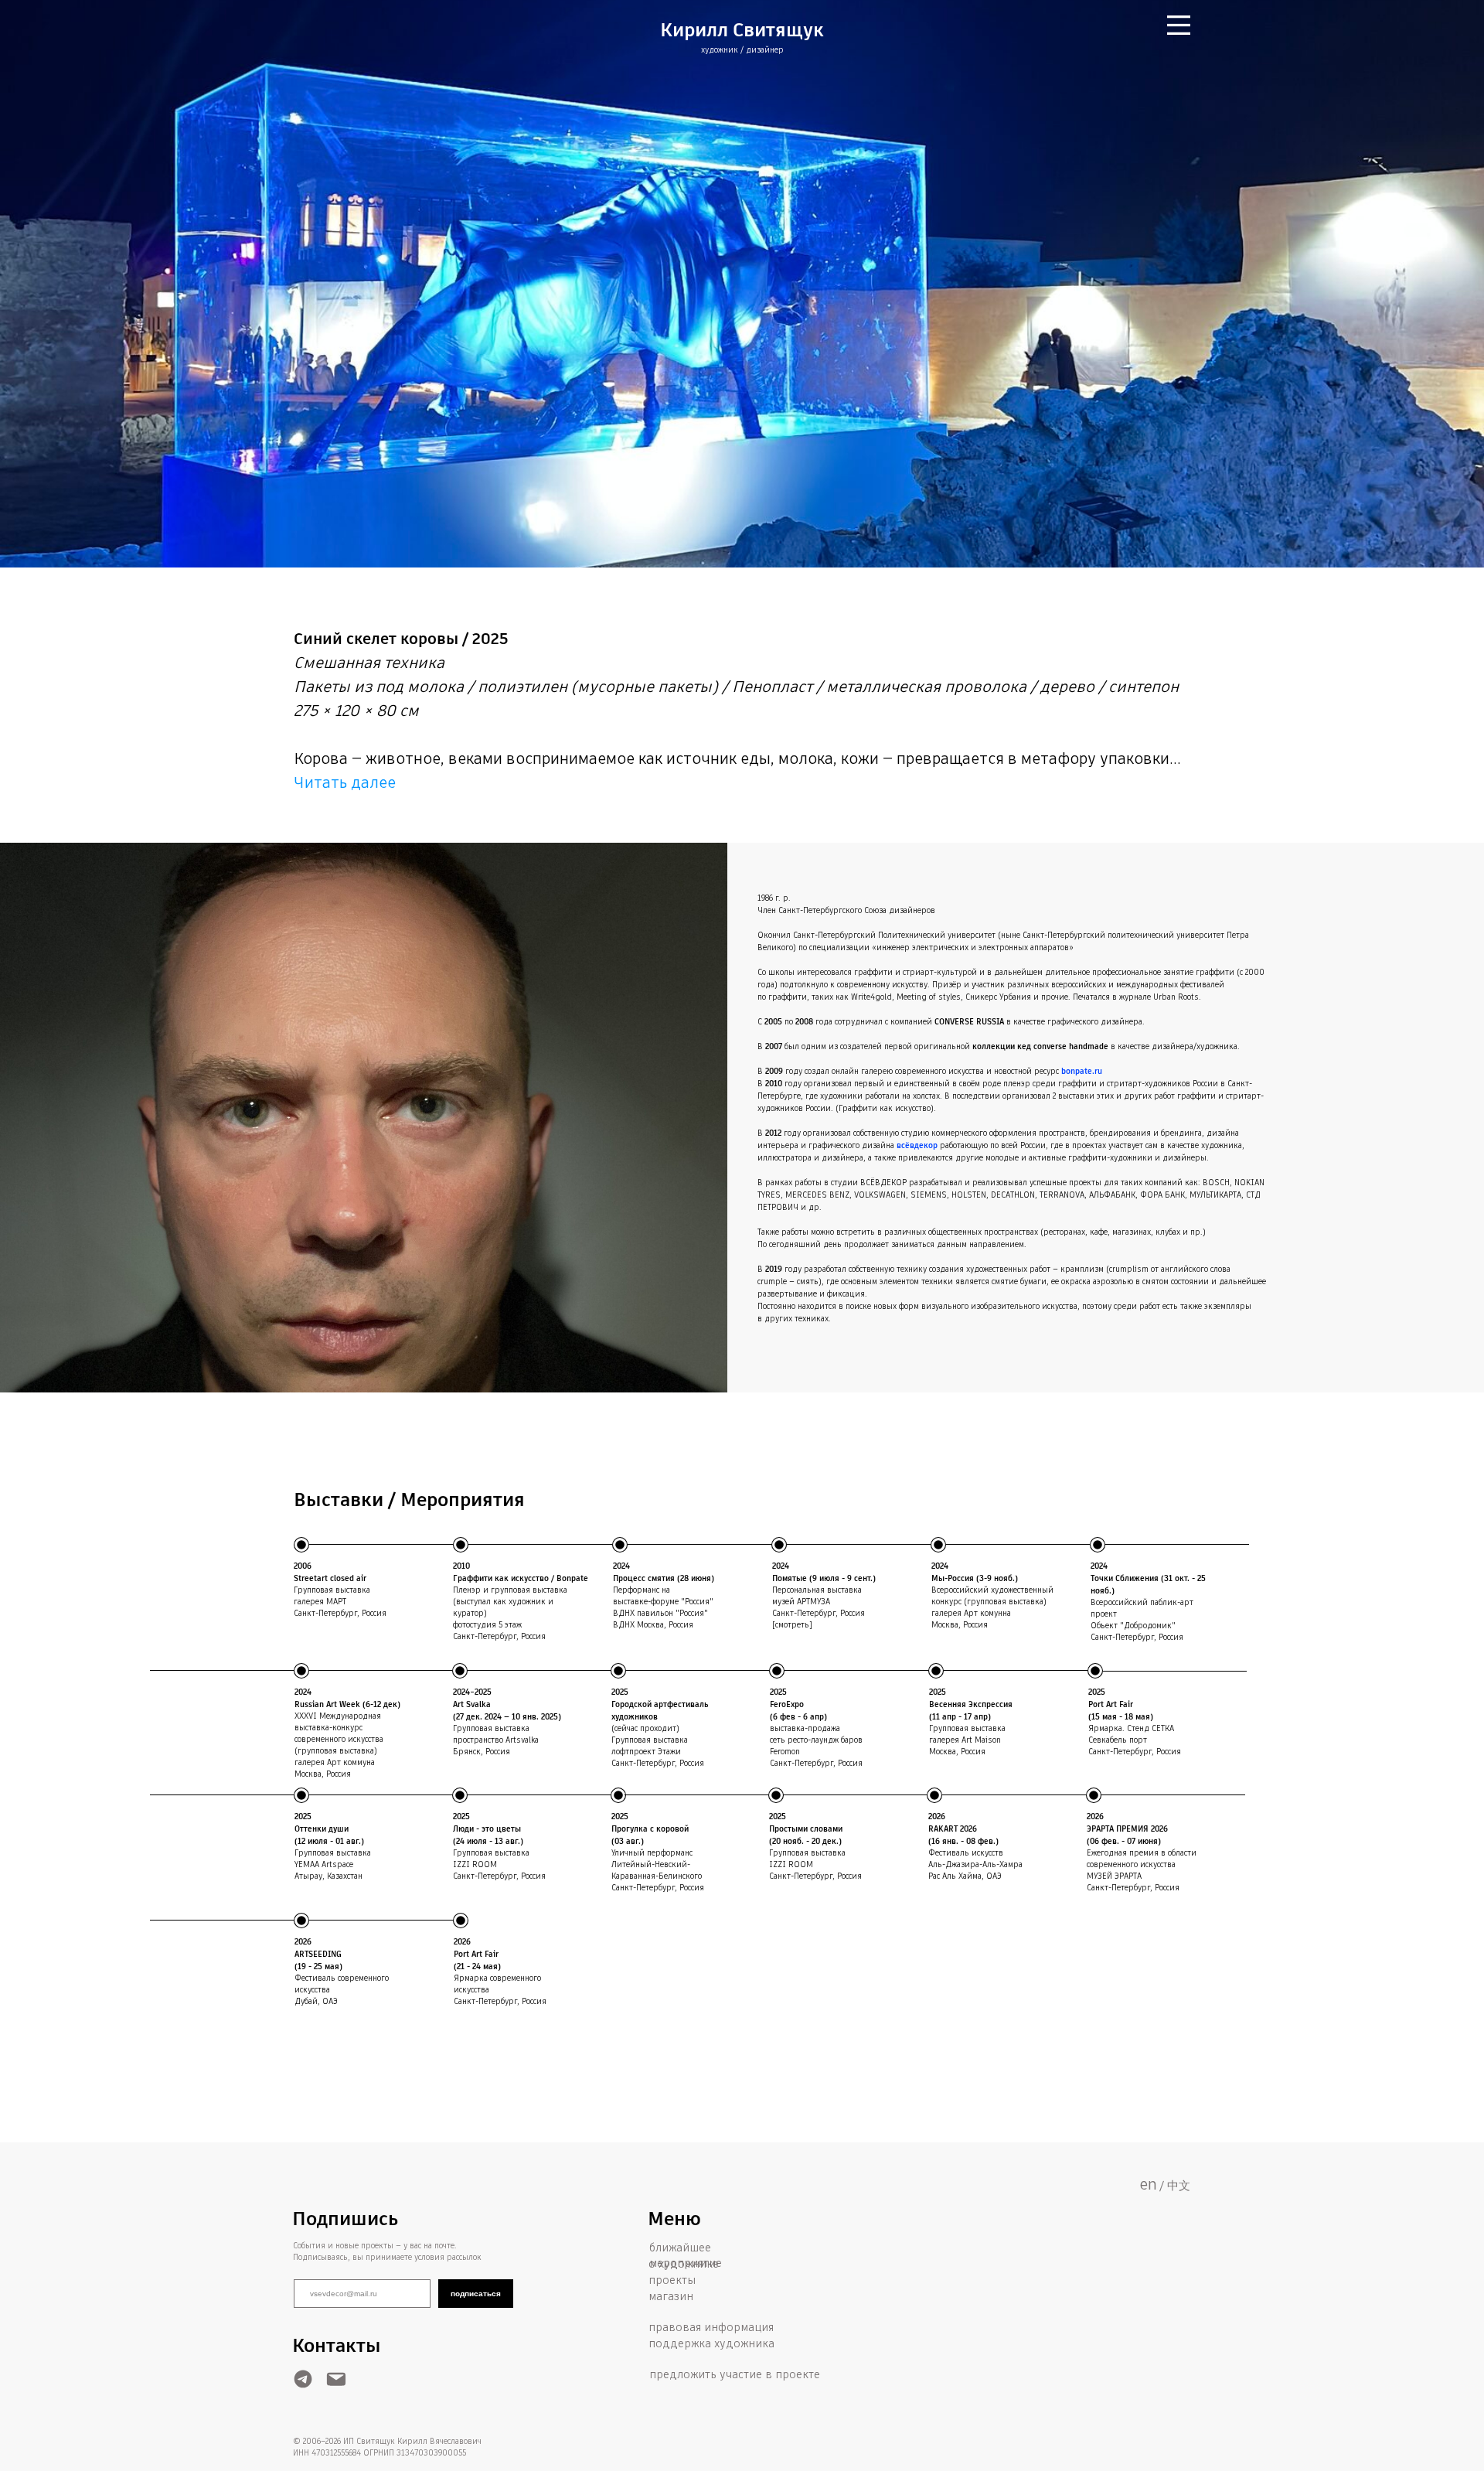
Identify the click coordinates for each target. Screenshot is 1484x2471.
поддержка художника (711, 2344)
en (1148, 2185)
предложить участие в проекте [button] (735, 2375)
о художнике (684, 2265)
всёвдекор (917, 1145)
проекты (672, 2281)
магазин (671, 2297)
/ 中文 (1175, 2186)
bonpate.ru (1082, 1071)
